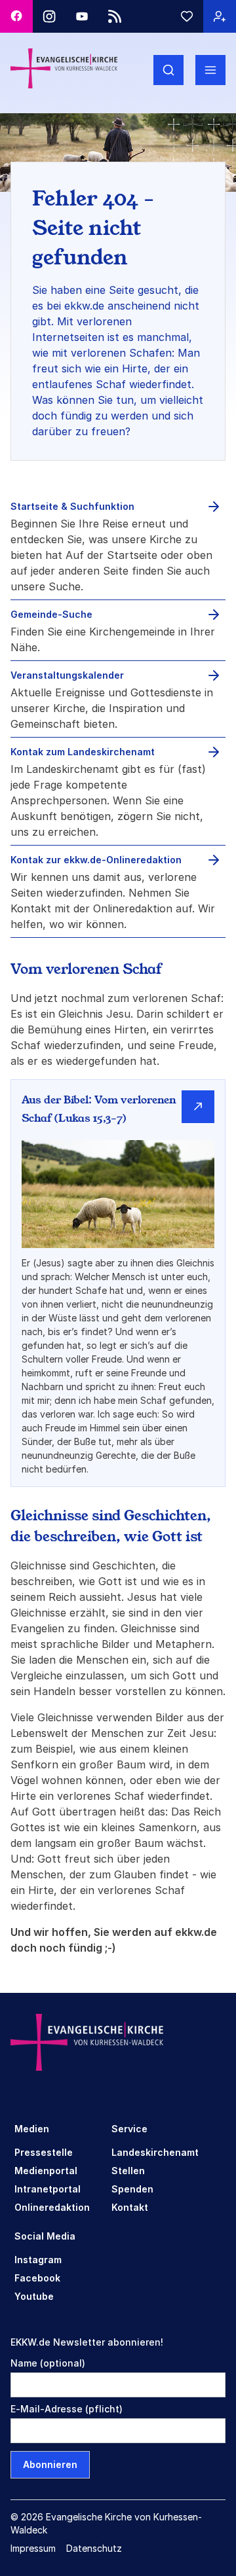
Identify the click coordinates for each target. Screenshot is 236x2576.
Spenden (132, 2189)
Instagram (38, 2260)
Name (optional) (48, 2363)
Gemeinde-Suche (51, 614)
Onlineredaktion (52, 2207)
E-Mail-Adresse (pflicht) (67, 2409)
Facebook (37, 2278)
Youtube (34, 2296)
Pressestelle (44, 2152)
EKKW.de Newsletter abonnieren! (87, 2342)
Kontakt (130, 2207)
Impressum (33, 2548)
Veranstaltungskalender (67, 675)
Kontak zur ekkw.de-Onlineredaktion (96, 860)
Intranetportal (48, 2189)
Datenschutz (94, 2548)
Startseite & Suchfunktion (72, 506)
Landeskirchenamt (155, 2152)
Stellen (128, 2171)
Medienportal (46, 2171)
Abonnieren (50, 2464)
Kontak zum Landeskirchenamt (83, 752)
